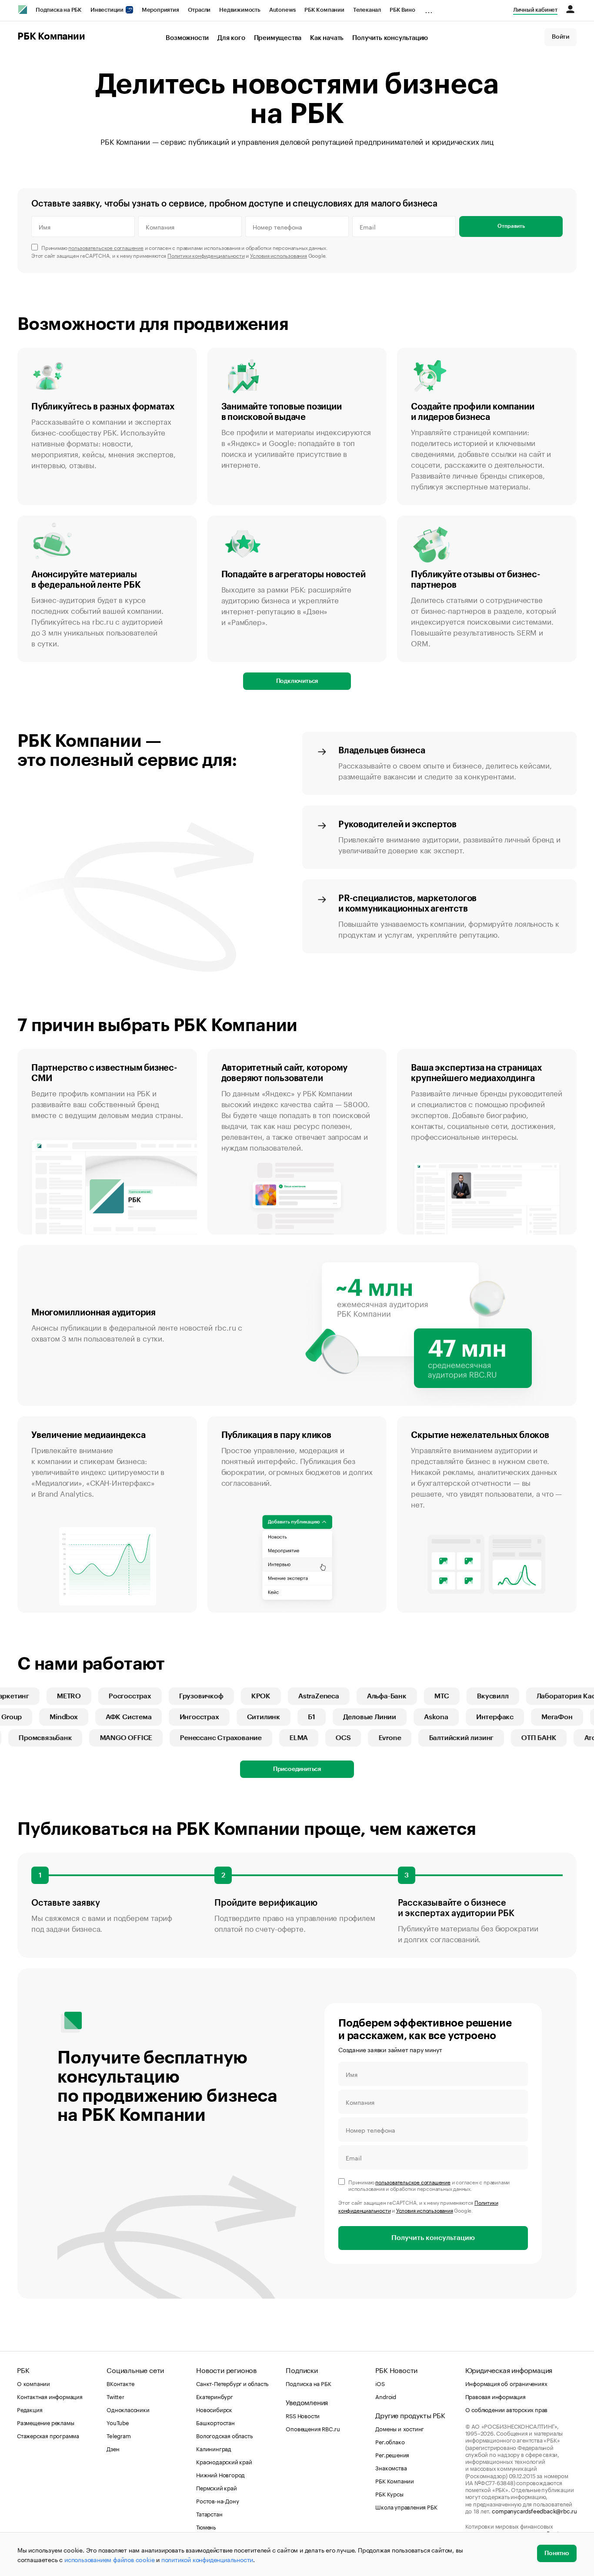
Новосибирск (214, 2409)
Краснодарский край (224, 2461)
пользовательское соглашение (106, 247)
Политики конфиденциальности (206, 255)
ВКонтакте (120, 2383)
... (429, 8)
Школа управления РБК (406, 2506)
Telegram (118, 2435)
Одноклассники (128, 2409)
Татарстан (209, 2513)
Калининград (214, 2448)
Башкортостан (215, 2422)
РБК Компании (324, 10)
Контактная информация (50, 2396)
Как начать (327, 38)
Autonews (282, 10)
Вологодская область (224, 2435)
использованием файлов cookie (109, 2559)
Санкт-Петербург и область (232, 2383)
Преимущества (278, 38)
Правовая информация (496, 2396)
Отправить (511, 226)
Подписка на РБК (59, 10)
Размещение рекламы (45, 2422)
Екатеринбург (215, 2396)
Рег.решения (392, 2454)
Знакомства (391, 2467)
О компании (33, 2383)
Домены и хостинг (400, 2428)
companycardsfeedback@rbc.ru (534, 2510)
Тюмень (206, 2526)
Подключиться (297, 681)
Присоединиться (297, 1769)
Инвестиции (108, 10)
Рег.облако (390, 2441)
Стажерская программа (48, 2435)
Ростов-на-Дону (217, 2500)
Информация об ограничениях (506, 2383)
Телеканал (367, 10)
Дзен (113, 2448)
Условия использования (279, 255)
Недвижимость (240, 10)
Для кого (231, 38)
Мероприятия (160, 10)
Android (386, 2396)
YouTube (118, 2422)
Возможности (187, 38)
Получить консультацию (390, 38)
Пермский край (216, 2487)
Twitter (115, 2396)
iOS (380, 2383)
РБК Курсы (389, 2493)
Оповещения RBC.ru (313, 2428)
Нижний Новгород (220, 2474)
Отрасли (199, 10)
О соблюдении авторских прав (507, 2409)
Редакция (30, 2409)
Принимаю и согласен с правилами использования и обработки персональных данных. (185, 247)
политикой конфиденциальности (207, 2559)
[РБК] (23, 10)
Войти (561, 37)
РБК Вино (402, 10)
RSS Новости (303, 2415)
